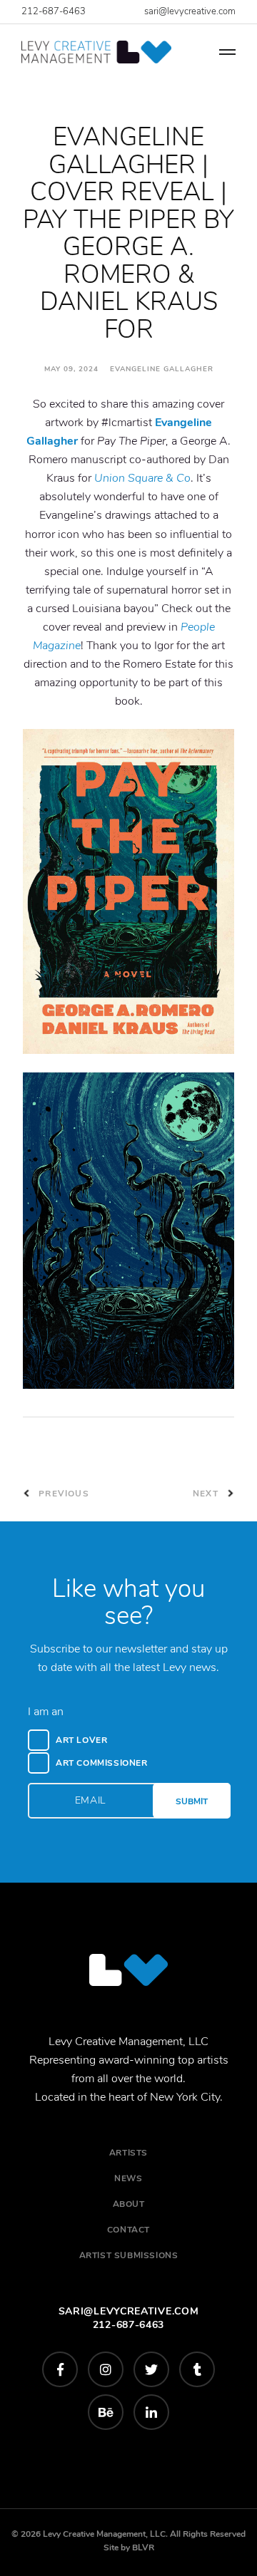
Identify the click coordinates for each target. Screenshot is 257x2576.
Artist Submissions (129, 2255)
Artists (128, 2153)
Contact (128, 2230)
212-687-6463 (54, 11)
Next (207, 1494)
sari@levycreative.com (190, 11)
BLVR (143, 2547)
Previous (62, 1494)
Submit (192, 1801)
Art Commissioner (102, 1763)
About (129, 2204)
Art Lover (81, 1740)
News (128, 2178)
